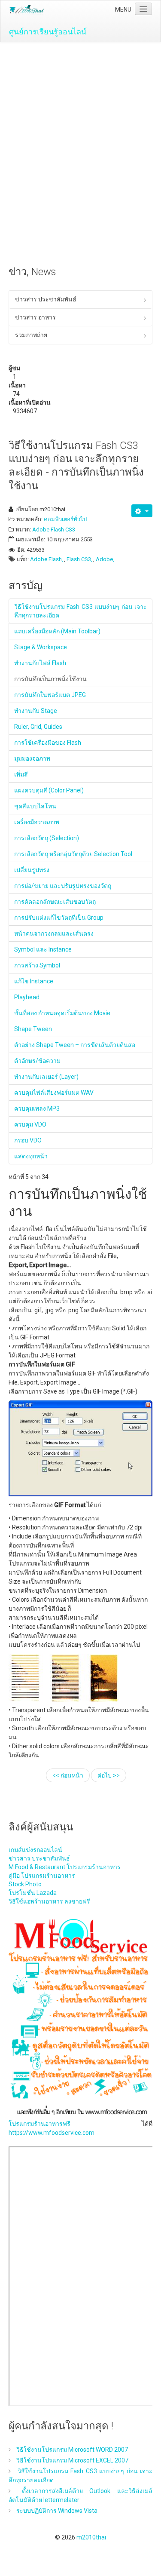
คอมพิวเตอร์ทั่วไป (65, 519)
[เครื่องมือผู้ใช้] (142, 511)
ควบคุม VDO (30, 1124)
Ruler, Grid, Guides (38, 727)
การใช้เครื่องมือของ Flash (48, 743)
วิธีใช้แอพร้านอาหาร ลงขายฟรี (49, 1901)
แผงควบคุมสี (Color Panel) (49, 790)
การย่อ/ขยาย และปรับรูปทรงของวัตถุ (63, 886)
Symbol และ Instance (43, 949)
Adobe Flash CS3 (54, 530)
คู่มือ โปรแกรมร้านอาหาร (42, 1876)
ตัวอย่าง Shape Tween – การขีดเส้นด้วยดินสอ (75, 1045)
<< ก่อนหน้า (68, 1775)
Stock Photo (25, 1884)
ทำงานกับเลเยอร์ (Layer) (46, 1077)
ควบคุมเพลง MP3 (37, 1108)
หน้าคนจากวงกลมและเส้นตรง (54, 933)
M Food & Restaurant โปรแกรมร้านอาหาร (65, 1867)
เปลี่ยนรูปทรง (32, 870)
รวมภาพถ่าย (31, 335)
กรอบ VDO (28, 1140)
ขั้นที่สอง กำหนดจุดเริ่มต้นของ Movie (62, 1013)
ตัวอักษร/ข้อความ (37, 1061)
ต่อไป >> (109, 1775)
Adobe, (105, 559)
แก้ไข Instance (34, 981)
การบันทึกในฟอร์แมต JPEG (50, 695)
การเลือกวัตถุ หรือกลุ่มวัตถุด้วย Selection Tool (73, 854)
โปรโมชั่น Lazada (33, 1893)
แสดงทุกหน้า (31, 1156)
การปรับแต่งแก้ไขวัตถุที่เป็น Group (59, 918)
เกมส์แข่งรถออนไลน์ (35, 1850)
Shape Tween (33, 1029)
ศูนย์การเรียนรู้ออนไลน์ (48, 32)
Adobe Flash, (47, 559)
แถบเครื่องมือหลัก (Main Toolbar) (57, 631)
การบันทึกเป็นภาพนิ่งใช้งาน (50, 679)
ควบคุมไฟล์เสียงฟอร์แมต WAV (54, 1093)
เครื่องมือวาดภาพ (37, 822)
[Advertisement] (80, 127)
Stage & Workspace (41, 647)
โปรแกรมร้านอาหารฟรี (39, 2124)
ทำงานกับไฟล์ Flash (40, 663)
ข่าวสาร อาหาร (35, 317)
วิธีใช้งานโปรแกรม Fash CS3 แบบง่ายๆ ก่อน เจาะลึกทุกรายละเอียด (80, 611)
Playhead (27, 997)
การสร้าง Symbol (37, 965)
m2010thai (91, 2537)
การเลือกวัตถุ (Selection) (47, 838)
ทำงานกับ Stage (36, 711)
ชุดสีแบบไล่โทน (35, 806)
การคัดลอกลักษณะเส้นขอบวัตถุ (55, 902)
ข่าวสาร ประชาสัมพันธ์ (46, 299)
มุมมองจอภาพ (32, 758)
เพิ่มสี (21, 774)
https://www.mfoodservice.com (52, 2133)
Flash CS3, (79, 559)
